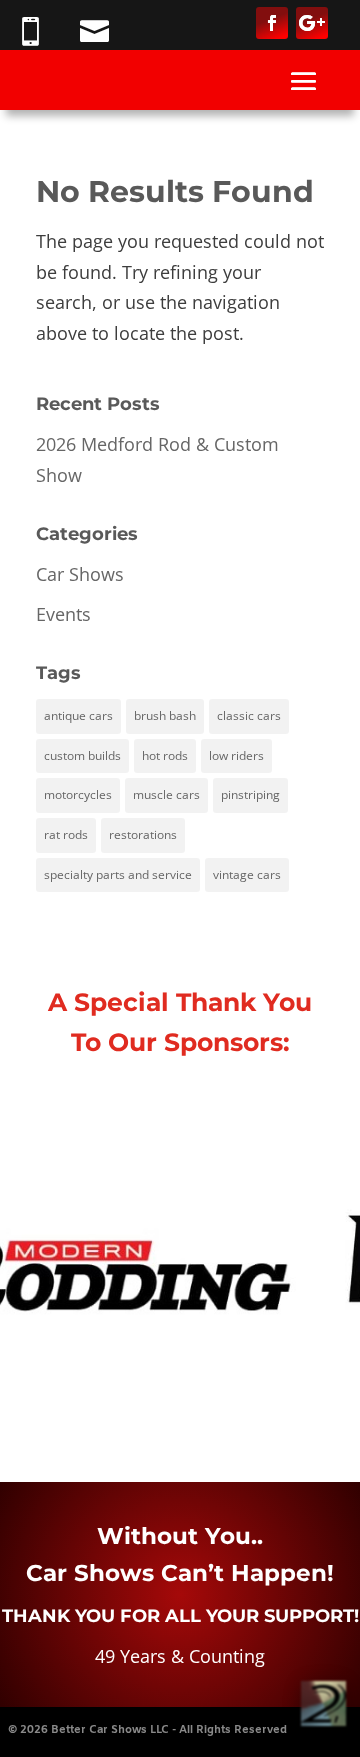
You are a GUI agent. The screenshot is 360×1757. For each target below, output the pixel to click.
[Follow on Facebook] (272, 23)
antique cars (78, 715)
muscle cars (166, 794)
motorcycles (78, 794)
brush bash (165, 715)
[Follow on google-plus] (312, 23)
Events (63, 614)
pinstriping (250, 794)
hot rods (165, 755)
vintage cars (247, 874)
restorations (143, 834)
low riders (236, 755)
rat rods (66, 834)
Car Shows (80, 574)
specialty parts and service (118, 874)
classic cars (249, 715)
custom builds (82, 755)
